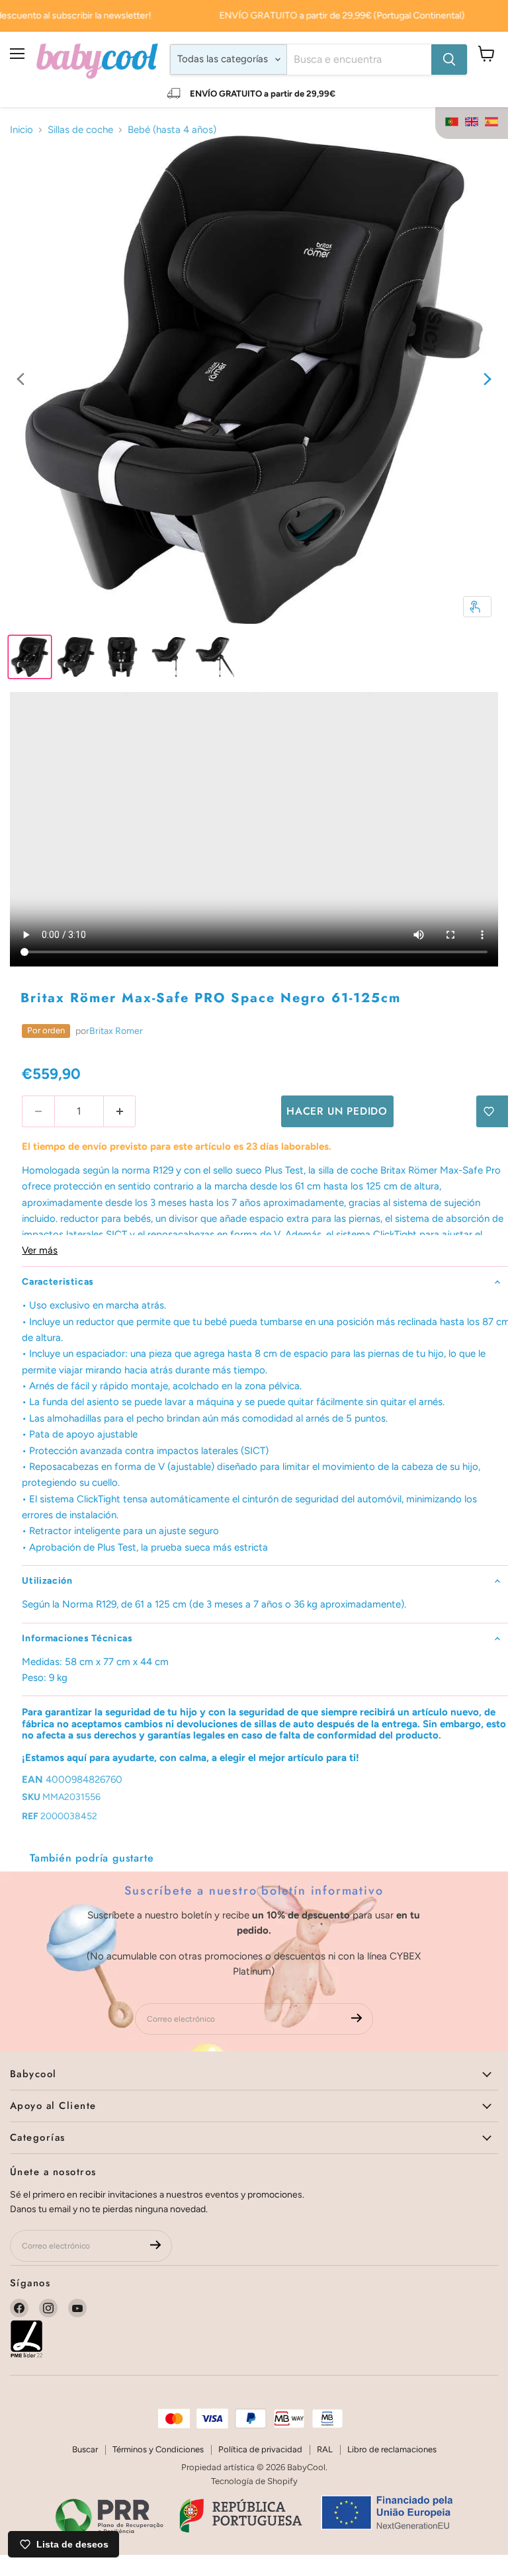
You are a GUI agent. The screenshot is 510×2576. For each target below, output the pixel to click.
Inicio (21, 130)
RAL (325, 2449)
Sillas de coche (80, 130)
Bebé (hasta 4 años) (172, 130)
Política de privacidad (260, 2449)
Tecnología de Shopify (254, 2481)
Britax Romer (116, 1031)
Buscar (85, 2449)
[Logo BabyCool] (97, 59)
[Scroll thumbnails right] (488, 380)
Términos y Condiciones (158, 2449)
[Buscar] (449, 60)
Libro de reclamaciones (392, 2449)
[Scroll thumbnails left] (21, 380)
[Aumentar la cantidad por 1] (120, 1111)
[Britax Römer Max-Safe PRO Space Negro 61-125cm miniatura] (30, 657)
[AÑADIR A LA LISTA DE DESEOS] (493, 1111)
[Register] (357, 2019)
